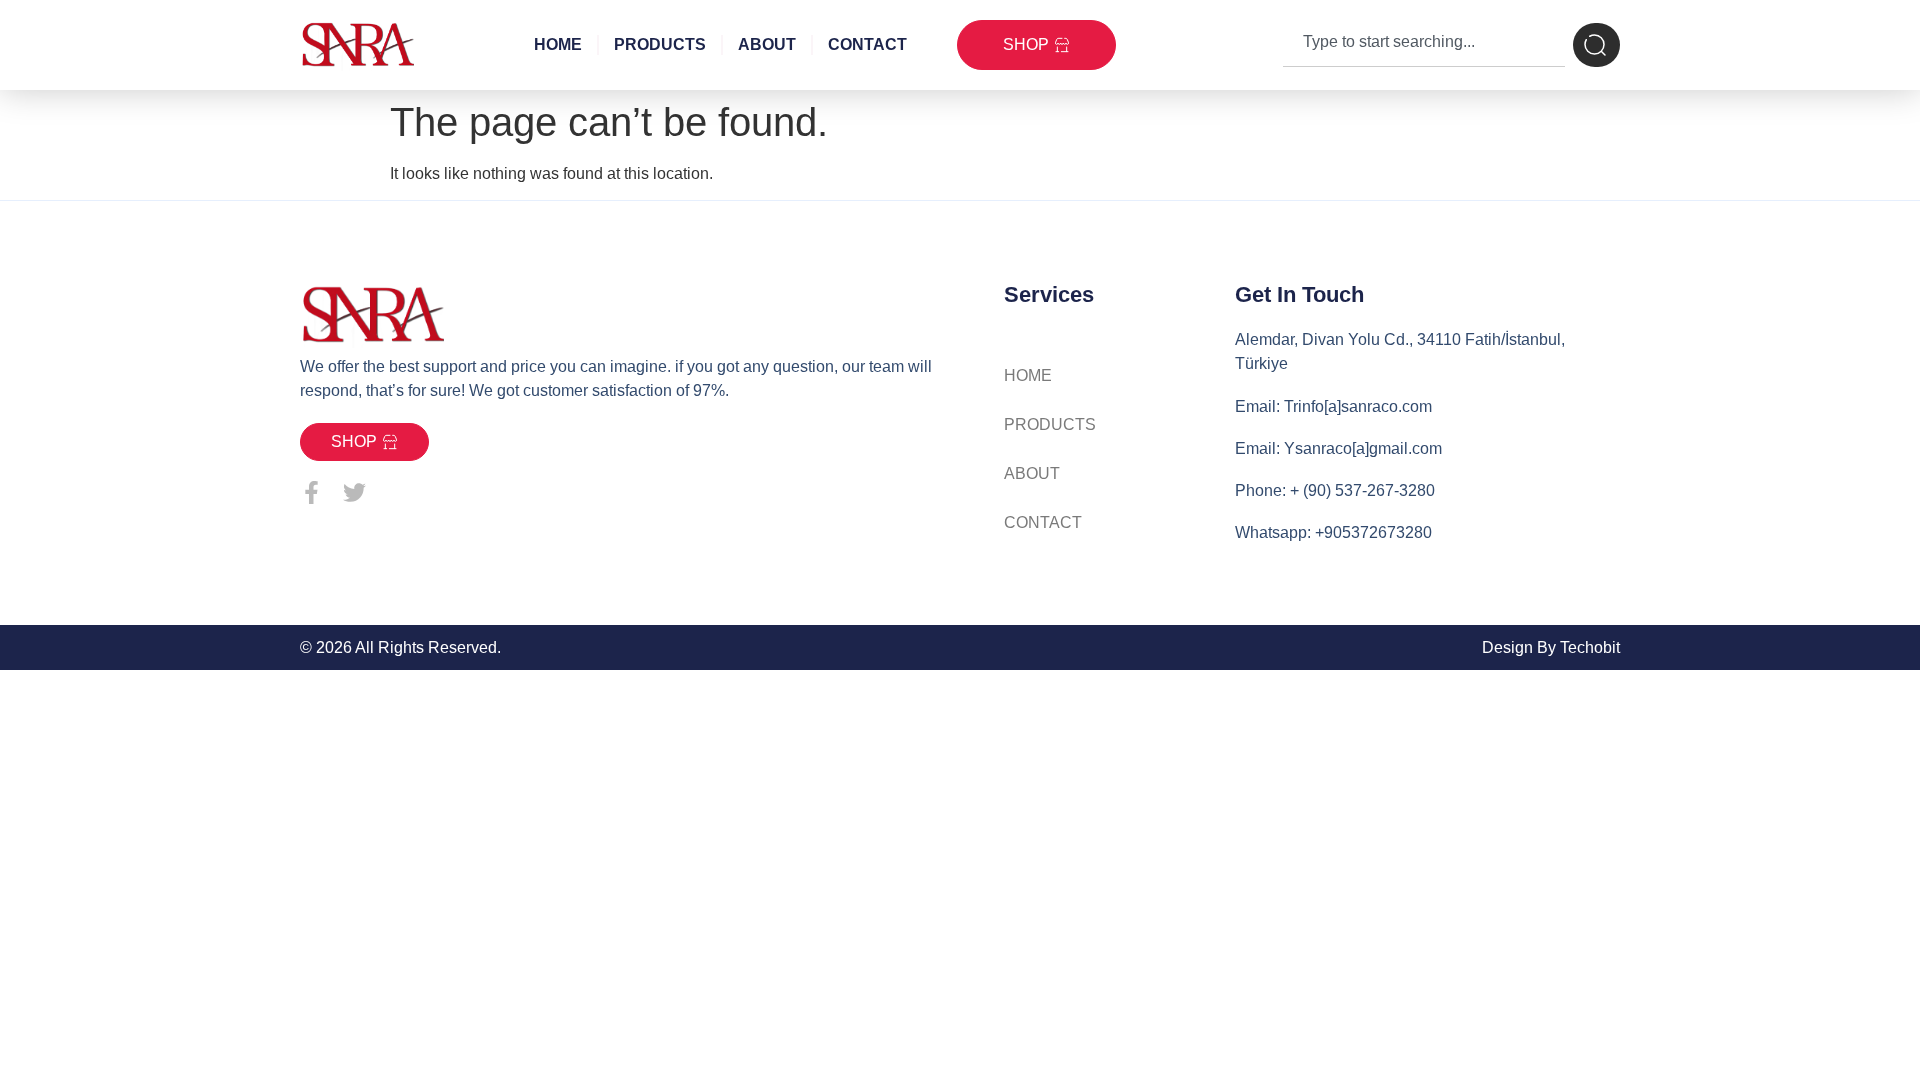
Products (660, 44)
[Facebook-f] (311, 492)
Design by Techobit (1551, 647)
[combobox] (1424, 45)
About (767, 44)
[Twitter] (354, 492)
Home (558, 44)
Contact (867, 44)
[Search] (1596, 45)
